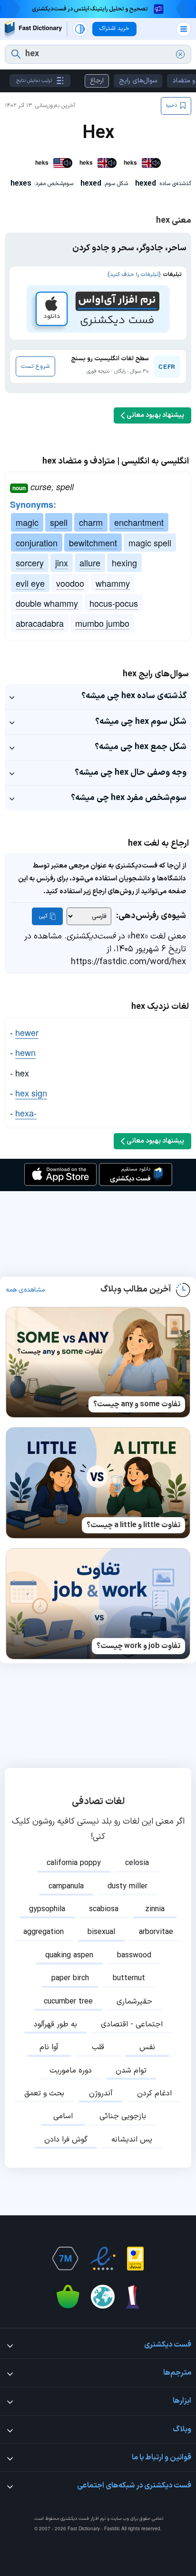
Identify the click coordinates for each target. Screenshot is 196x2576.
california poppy (74, 1863)
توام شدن (131, 2071)
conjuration (37, 543)
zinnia (155, 1909)
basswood (134, 1955)
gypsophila (47, 1909)
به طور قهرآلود (55, 2024)
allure (90, 563)
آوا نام (49, 2047)
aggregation (44, 1932)
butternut (129, 1978)
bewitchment (93, 543)
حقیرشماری (134, 2002)
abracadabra (40, 623)
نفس (147, 2047)
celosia (137, 1863)
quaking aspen (69, 1955)
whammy (113, 583)
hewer (27, 1032)
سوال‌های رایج (138, 81)
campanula (66, 1886)
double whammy (47, 603)
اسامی (63, 2116)
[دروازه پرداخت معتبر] (135, 2259)
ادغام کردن (154, 2093)
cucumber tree (68, 2002)
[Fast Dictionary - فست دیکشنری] (33, 29)
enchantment (139, 522)
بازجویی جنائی (123, 2116)
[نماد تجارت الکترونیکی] (103, 2259)
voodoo (70, 583)
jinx (62, 563)
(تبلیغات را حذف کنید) (134, 275)
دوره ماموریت (71, 2071)
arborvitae (156, 1932)
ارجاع (97, 81)
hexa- (26, 1113)
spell (59, 522)
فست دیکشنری (75, 2519)
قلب (98, 2047)
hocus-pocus (114, 603)
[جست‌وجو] (16, 54)
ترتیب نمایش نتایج (34, 81)
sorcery (30, 563)
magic (27, 522)
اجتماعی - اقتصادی (132, 2024)
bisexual (101, 1932)
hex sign (31, 1093)
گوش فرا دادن (66, 2140)
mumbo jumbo (102, 623)
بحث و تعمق (44, 2093)
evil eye (30, 583)
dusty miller (127, 1886)
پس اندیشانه (132, 2140)
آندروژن (101, 2093)
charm (91, 522)
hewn (25, 1052)
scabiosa (104, 1909)
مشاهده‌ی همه (25, 1290)
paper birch (70, 1978)
